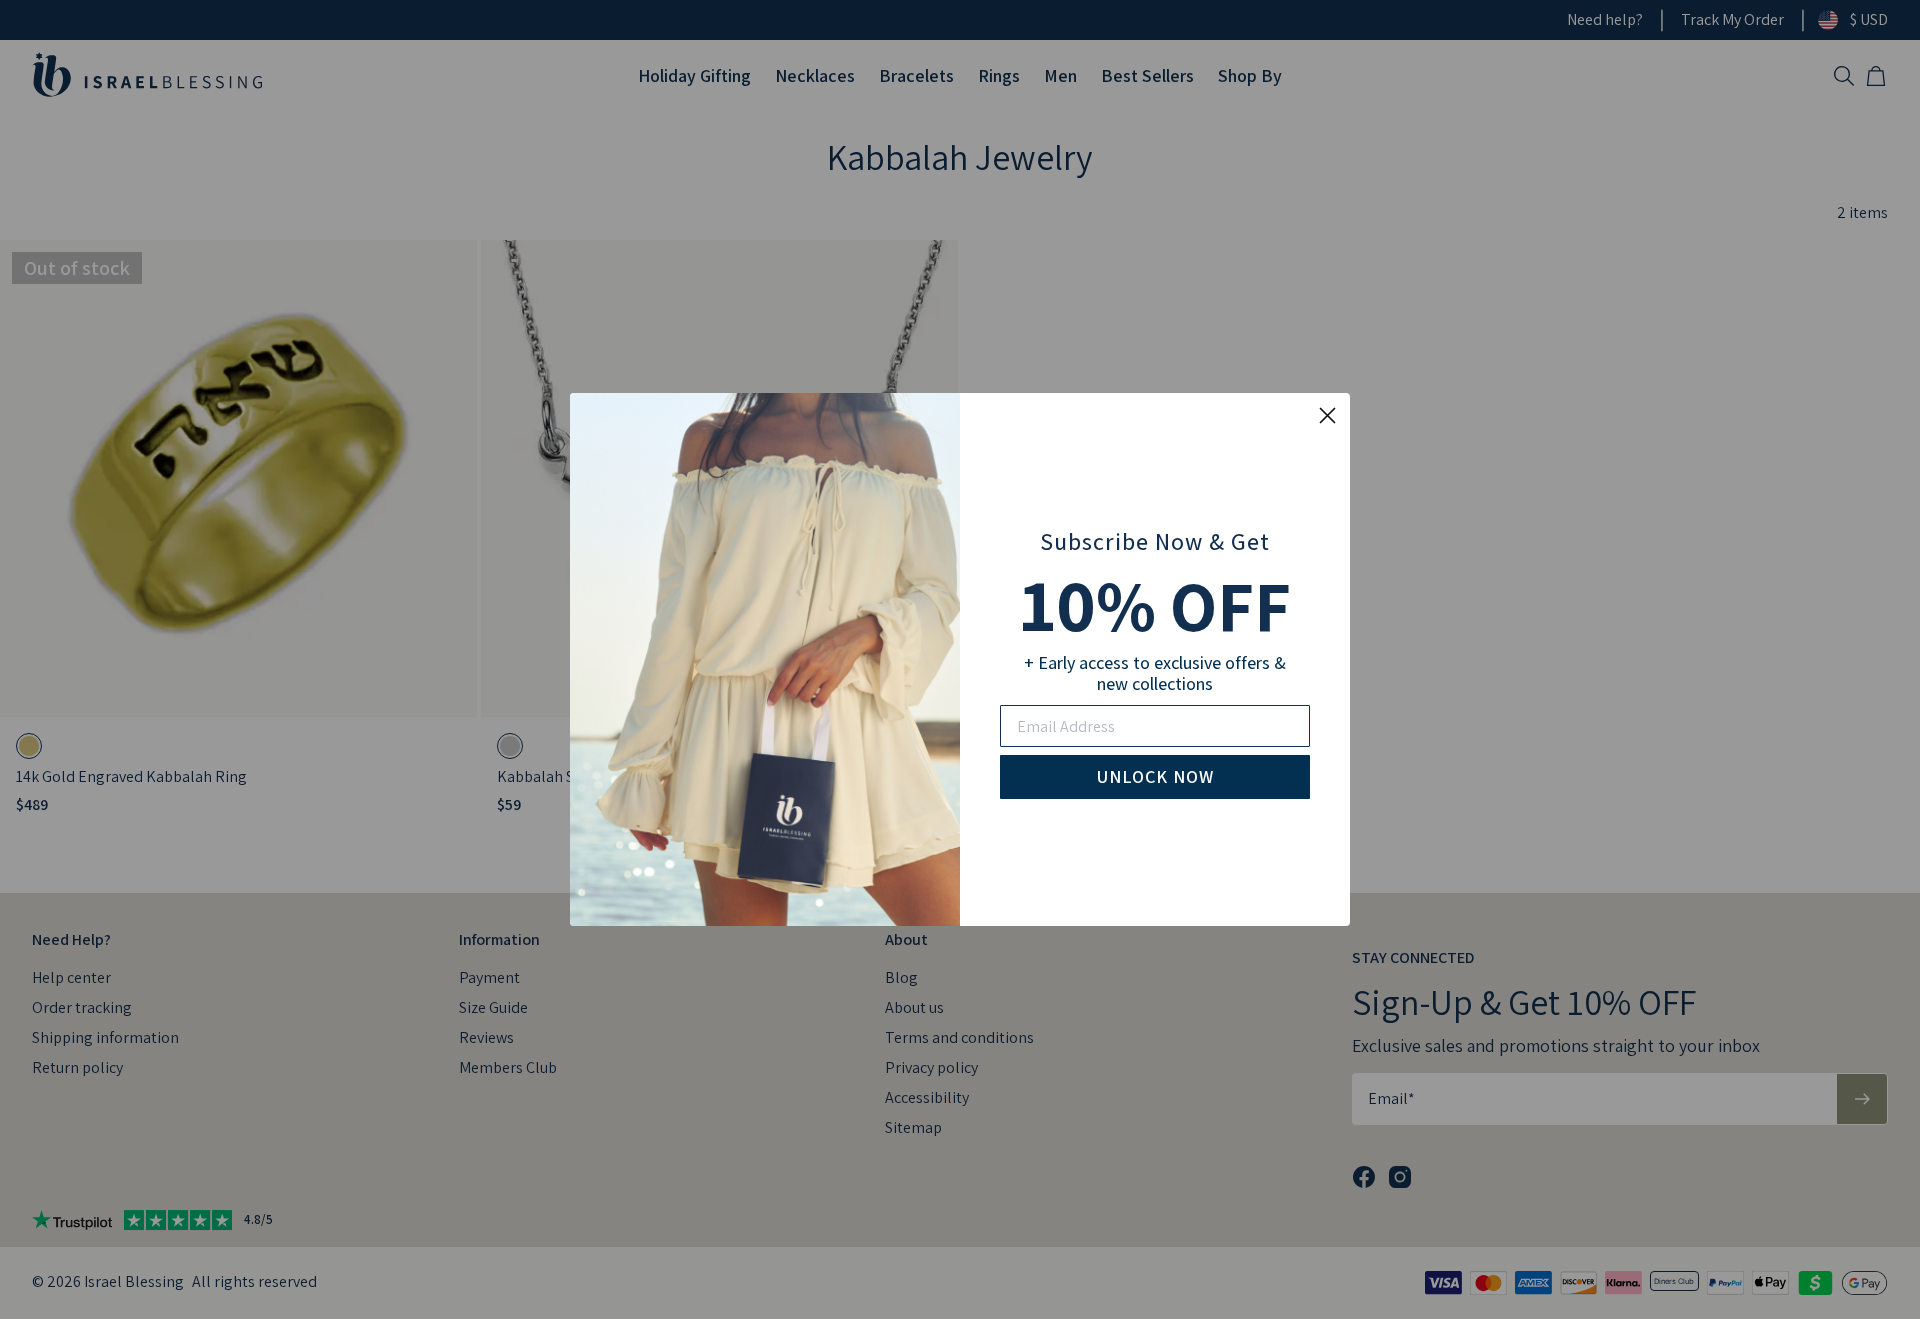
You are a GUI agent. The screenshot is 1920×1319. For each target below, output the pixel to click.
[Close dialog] (1327, 415)
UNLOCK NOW (1155, 776)
